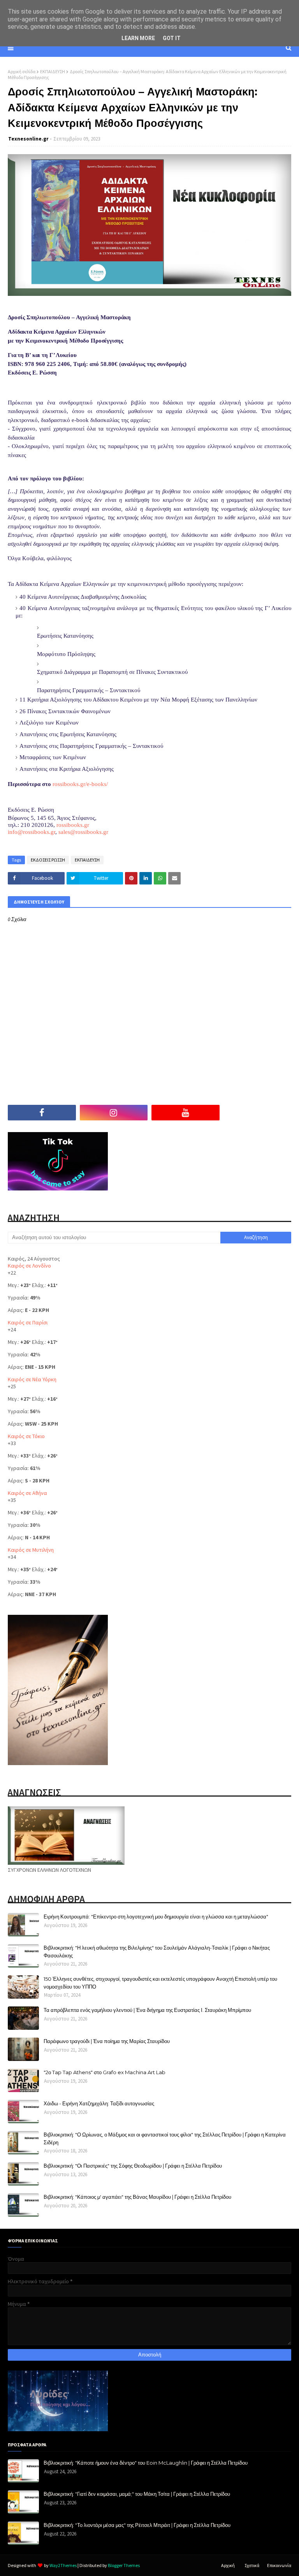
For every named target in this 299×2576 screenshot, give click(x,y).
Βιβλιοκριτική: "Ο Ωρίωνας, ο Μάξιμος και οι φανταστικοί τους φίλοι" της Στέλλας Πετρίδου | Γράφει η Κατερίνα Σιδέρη (165, 2138)
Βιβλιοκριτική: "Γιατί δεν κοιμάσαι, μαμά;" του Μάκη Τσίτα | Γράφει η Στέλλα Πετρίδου (137, 2494)
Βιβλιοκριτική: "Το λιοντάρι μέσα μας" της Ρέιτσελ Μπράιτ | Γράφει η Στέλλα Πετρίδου (137, 2525)
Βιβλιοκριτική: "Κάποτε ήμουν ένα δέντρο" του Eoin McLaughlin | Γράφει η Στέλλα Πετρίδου (146, 2463)
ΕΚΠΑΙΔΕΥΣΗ (53, 71)
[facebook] (42, 1113)
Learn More (138, 38)
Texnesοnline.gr (28, 139)
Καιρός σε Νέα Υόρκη (32, 1379)
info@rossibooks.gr (32, 832)
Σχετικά (252, 2565)
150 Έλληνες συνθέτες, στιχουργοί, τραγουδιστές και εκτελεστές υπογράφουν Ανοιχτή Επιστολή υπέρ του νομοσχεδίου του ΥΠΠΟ (160, 1983)
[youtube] (186, 1113)
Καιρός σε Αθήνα (27, 1493)
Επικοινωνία (279, 2565)
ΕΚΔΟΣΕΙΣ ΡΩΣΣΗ (48, 860)
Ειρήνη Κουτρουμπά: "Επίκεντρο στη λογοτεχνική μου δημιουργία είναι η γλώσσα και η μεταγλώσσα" (156, 1917)
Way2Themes (63, 2565)
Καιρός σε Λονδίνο (29, 1266)
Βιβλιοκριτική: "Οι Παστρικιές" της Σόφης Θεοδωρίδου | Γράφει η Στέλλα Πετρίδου (133, 2166)
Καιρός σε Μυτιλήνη (31, 1550)
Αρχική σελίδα (22, 71)
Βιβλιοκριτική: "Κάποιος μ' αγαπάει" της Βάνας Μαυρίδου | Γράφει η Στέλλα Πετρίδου (137, 2197)
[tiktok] (258, 1113)
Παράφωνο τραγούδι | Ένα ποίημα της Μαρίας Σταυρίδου (107, 2041)
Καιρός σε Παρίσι (28, 1322)
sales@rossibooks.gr (83, 832)
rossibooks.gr (73, 825)
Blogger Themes (124, 2565)
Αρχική (228, 2565)
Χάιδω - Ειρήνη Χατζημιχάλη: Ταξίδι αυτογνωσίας (99, 2103)
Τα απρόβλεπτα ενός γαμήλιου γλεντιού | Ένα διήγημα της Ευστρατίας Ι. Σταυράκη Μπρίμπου (147, 2010)
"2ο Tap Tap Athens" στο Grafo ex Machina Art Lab (105, 2072)
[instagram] (114, 1113)
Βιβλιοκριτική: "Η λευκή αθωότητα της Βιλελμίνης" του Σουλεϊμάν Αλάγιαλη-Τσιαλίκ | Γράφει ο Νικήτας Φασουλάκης (157, 1952)
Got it (172, 38)
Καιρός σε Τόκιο (26, 1436)
